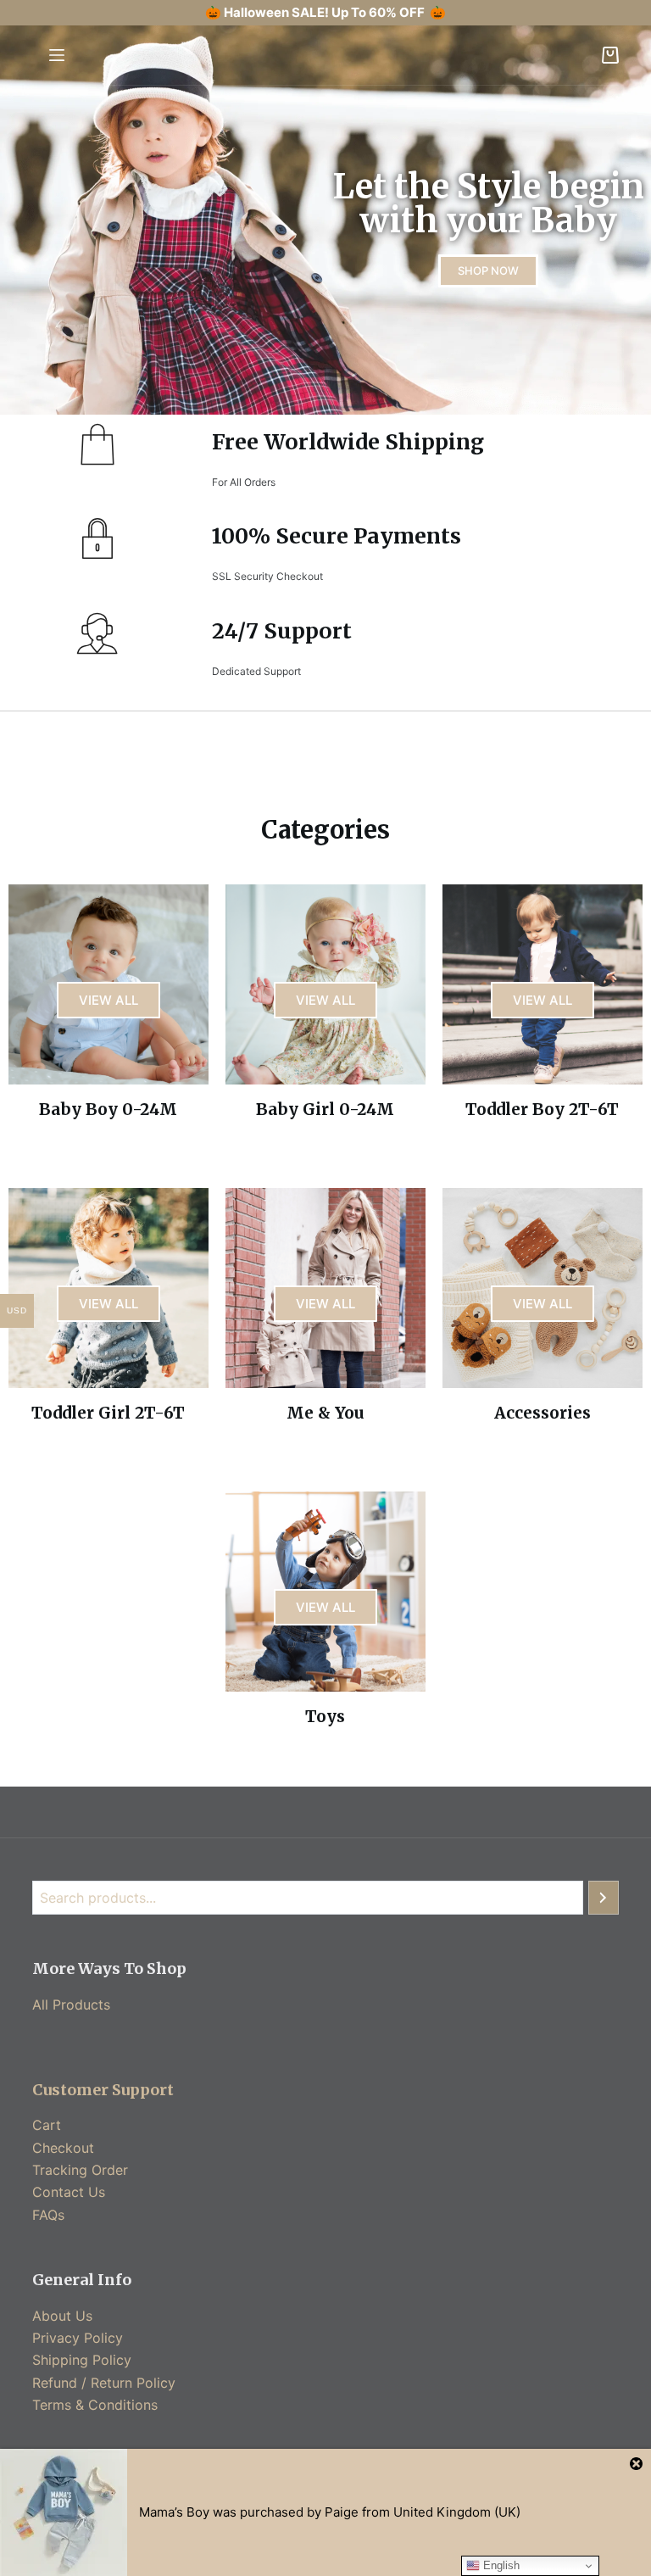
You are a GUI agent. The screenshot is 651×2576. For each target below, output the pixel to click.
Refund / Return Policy (104, 2383)
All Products (71, 2004)
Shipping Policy (82, 2360)
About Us (62, 2316)
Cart (47, 2125)
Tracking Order (80, 2170)
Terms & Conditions (95, 2405)
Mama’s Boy (174, 2512)
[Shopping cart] (610, 55)
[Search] (604, 1898)
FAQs (48, 2215)
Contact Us (69, 2192)
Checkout (63, 2148)
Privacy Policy (78, 2338)
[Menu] (57, 55)
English (500, 2565)
